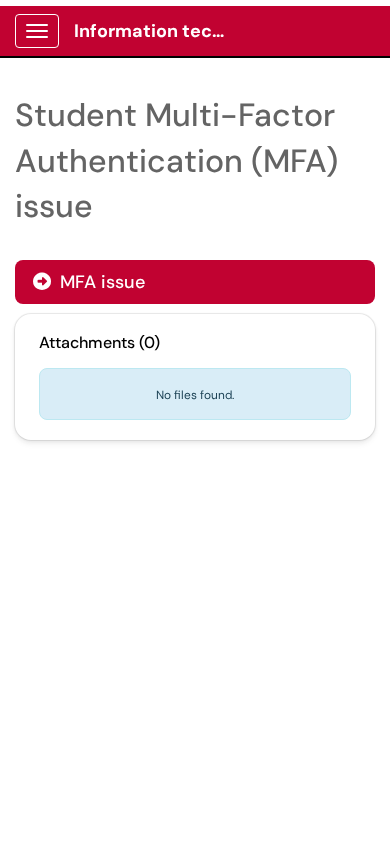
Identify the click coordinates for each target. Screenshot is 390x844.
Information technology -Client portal (161, 31)
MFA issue (100, 282)
